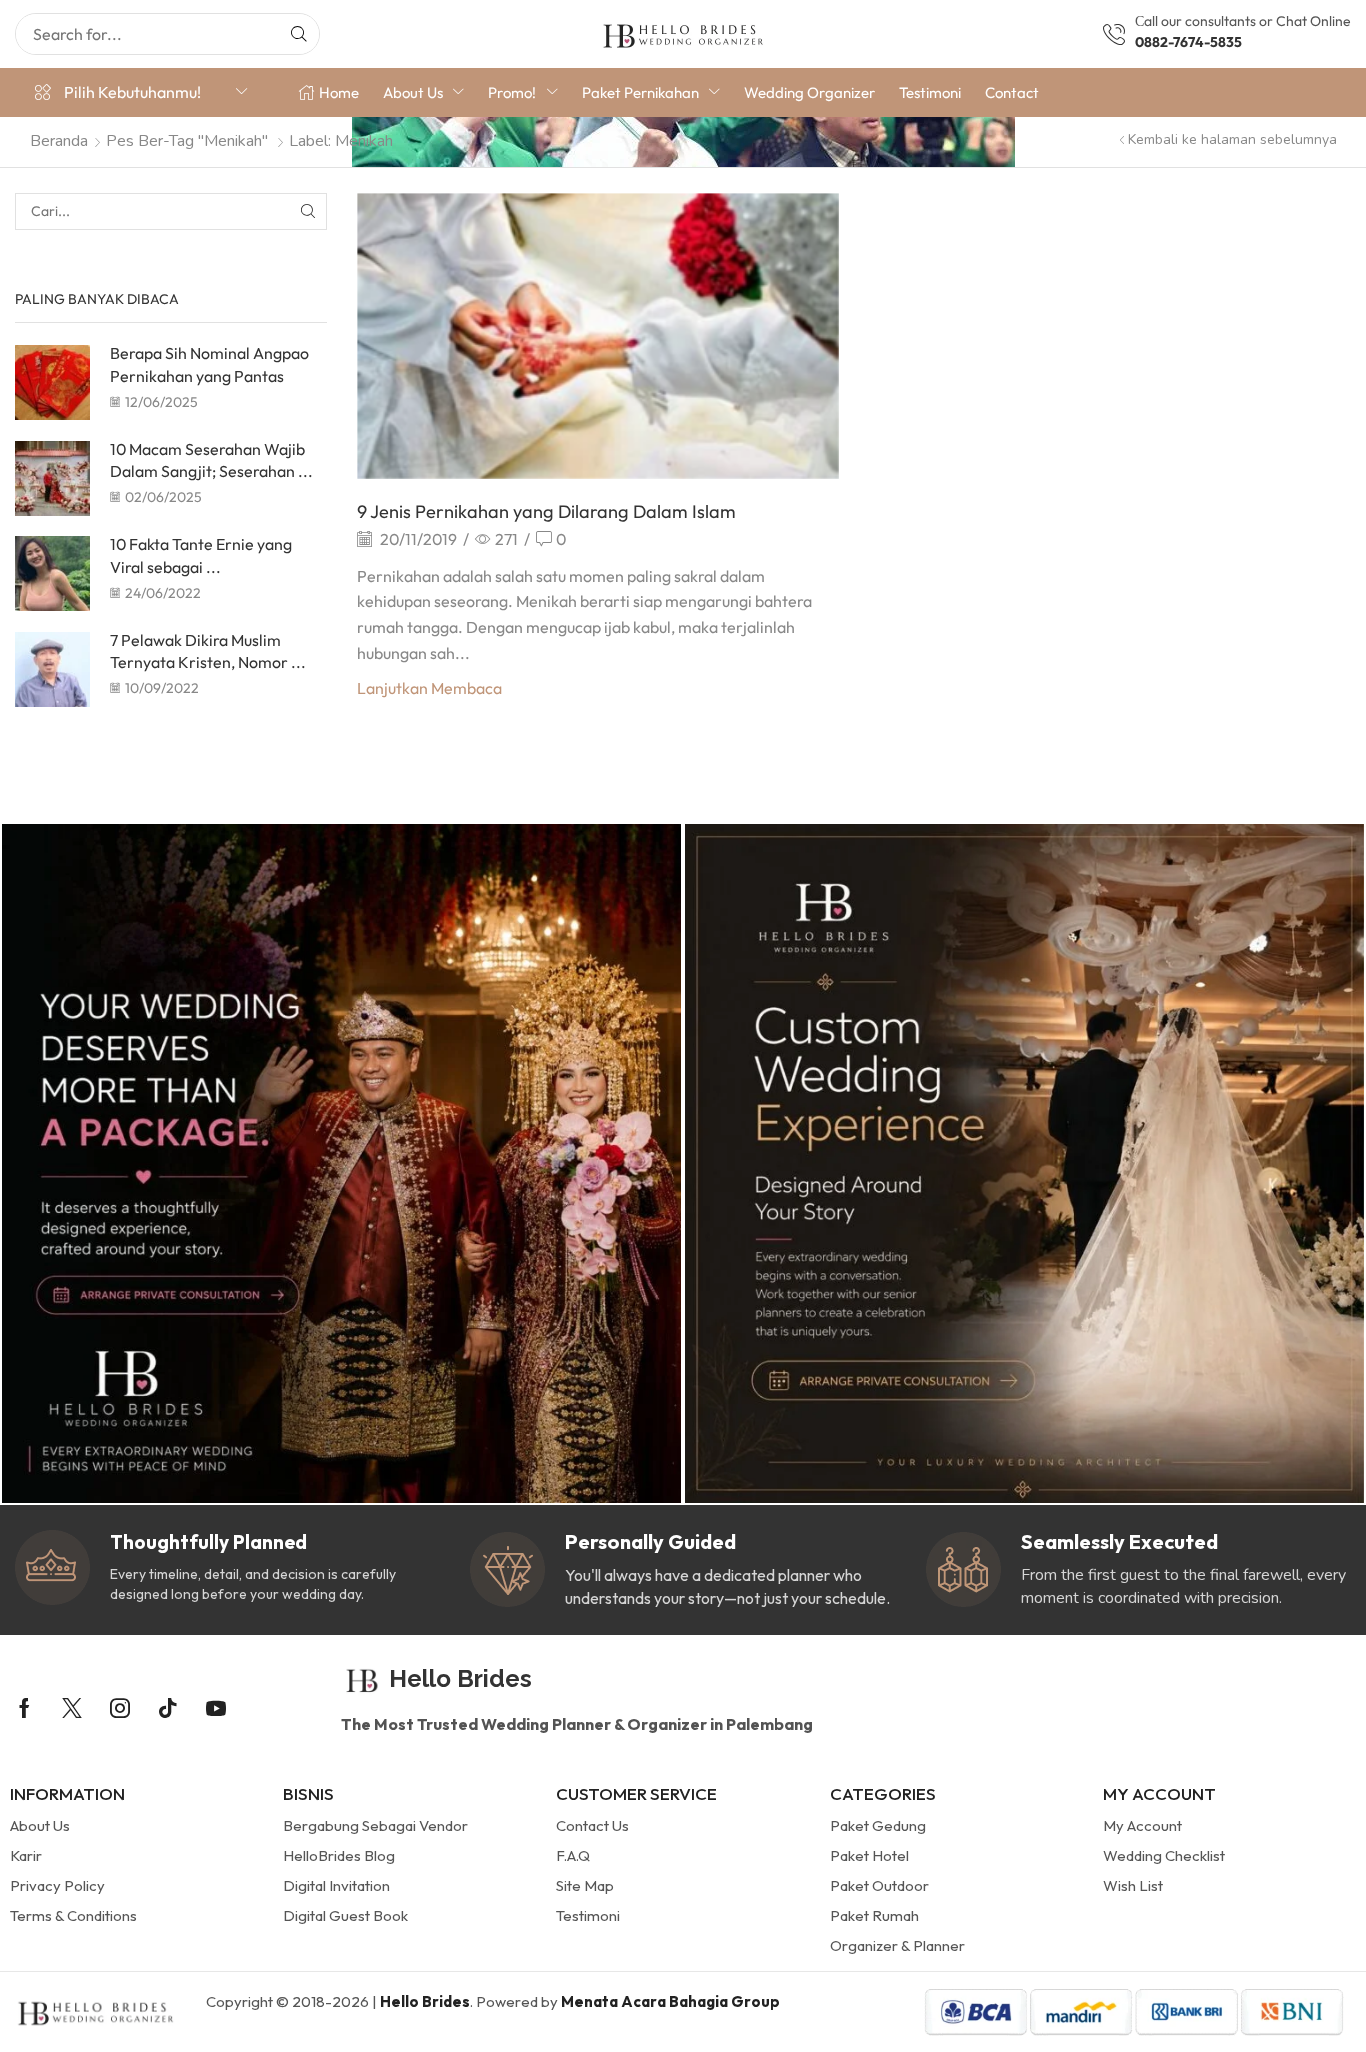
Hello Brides (425, 2001)
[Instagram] (120, 1708)
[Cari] (299, 34)
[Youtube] (216, 1708)
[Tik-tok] (168, 1708)
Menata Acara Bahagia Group (670, 2001)
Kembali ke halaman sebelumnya (1232, 139)
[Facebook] (24, 1708)
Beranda (59, 141)
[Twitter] (72, 1708)
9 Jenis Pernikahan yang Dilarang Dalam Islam (546, 511)
